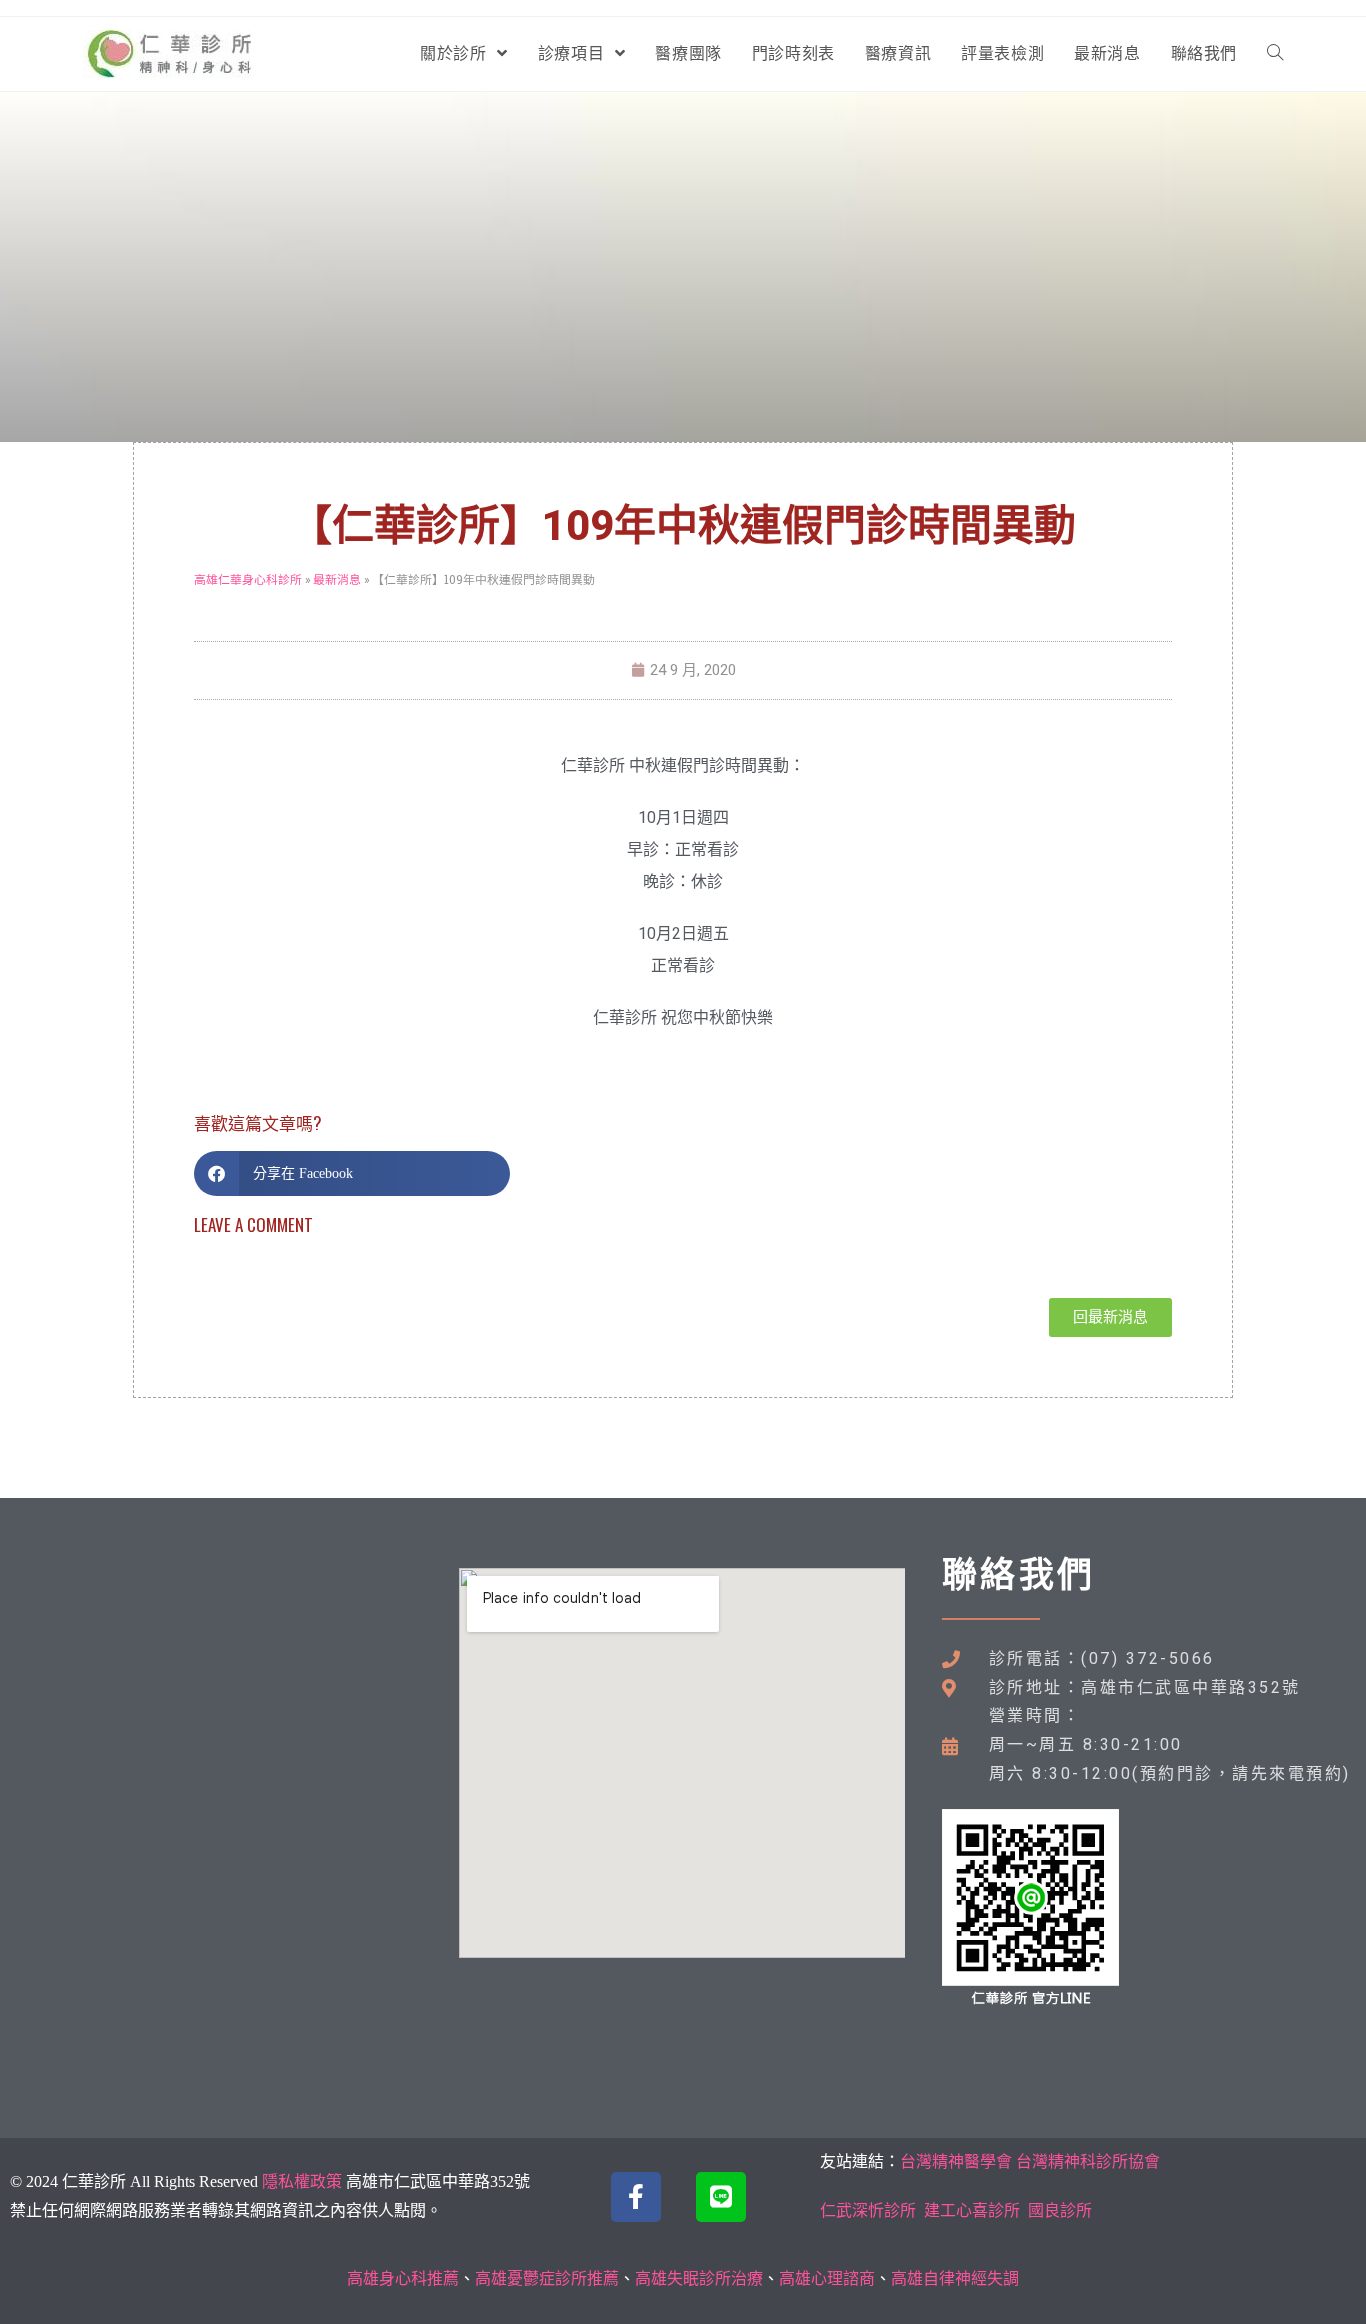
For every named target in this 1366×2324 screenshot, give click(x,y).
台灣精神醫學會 (956, 2161)
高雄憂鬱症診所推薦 (547, 2278)
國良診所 (1060, 2210)
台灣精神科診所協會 (1088, 2161)
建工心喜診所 (972, 2210)
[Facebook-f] (636, 2197)
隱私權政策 (302, 2181)
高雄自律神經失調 (955, 2278)
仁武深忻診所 (868, 2210)
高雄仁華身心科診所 (248, 579)
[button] (352, 1173)
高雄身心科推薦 (403, 2278)
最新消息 (337, 579)
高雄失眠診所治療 (699, 2278)
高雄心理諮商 (827, 2278)
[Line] (721, 2197)
